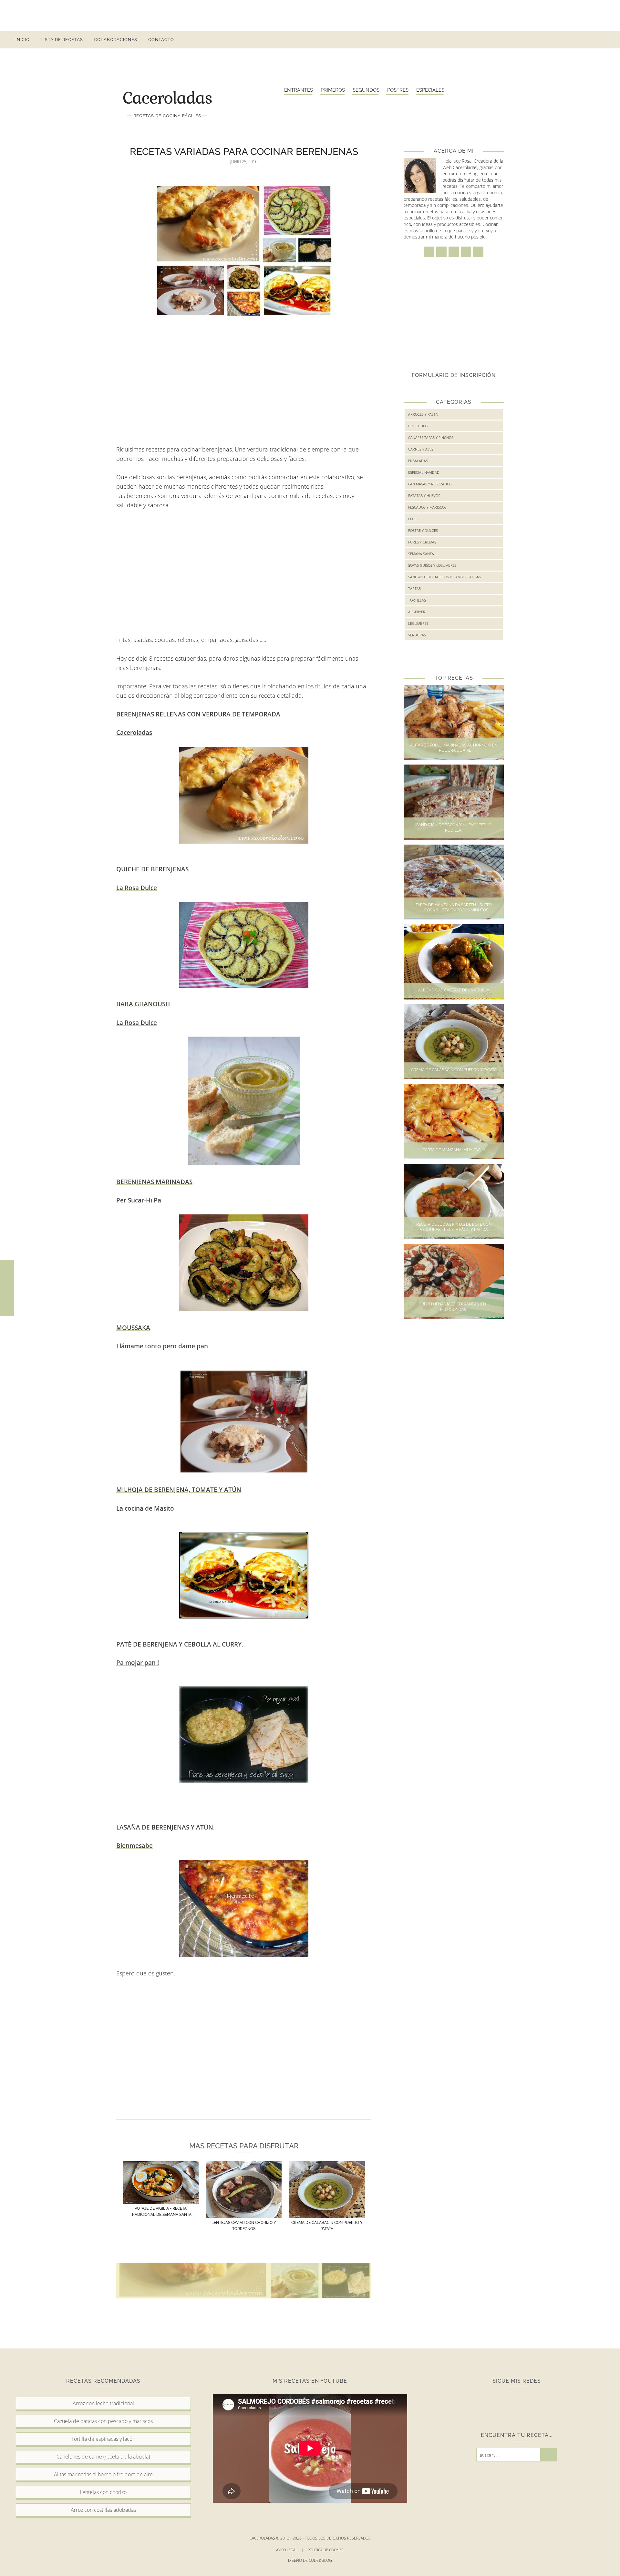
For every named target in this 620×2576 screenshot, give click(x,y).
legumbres (418, 623)
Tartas (414, 588)
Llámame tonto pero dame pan (162, 1346)
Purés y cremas (422, 542)
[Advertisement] (310, 15)
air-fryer (417, 612)
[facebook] (544, 40)
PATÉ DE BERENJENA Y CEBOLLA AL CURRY (179, 1644)
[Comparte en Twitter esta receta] (7, 1288)
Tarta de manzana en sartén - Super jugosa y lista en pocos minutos (454, 908)
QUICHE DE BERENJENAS (152, 869)
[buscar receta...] (602, 40)
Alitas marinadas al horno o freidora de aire (103, 2474)
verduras (417, 635)
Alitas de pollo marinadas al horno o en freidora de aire (454, 748)
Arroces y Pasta (423, 414)
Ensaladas (418, 461)
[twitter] (568, 40)
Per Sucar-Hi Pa (139, 1200)
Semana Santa (421, 554)
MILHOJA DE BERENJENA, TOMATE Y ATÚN (179, 1490)
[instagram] (556, 40)
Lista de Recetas (62, 40)
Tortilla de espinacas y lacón (103, 2439)
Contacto (161, 40)
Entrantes (299, 90)
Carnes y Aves (421, 449)
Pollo (414, 519)
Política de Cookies (326, 2550)
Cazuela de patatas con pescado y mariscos (103, 2421)
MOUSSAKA (133, 1328)
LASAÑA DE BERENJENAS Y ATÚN (165, 1827)
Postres (398, 90)
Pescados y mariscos (427, 507)
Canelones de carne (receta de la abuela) (103, 2457)
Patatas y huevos (424, 496)
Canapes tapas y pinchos (431, 437)
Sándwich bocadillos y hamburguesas (444, 577)
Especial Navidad (424, 472)
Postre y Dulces (423, 530)
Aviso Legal (290, 2550)
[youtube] (591, 40)
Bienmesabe (134, 1846)
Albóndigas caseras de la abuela (454, 990)
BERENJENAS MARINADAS (154, 1182)
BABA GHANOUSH (143, 1004)
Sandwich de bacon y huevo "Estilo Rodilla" (454, 828)
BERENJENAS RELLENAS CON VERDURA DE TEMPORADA (198, 714)
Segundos (366, 90)
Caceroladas (167, 97)
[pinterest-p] (579, 40)
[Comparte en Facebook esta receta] (7, 1274)
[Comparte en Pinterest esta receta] (7, 1302)
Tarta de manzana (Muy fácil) (454, 1150)
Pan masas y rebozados (430, 484)
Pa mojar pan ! (138, 1663)
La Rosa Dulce (137, 888)
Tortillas (417, 600)
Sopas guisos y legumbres (432, 565)
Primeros (333, 90)
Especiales (430, 90)
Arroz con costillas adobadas (103, 2510)
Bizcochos (418, 426)
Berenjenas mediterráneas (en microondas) (454, 1307)
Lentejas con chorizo (103, 2492)
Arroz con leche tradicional (103, 2403)
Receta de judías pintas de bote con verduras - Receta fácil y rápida (454, 1227)
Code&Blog (320, 2560)
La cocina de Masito (145, 1508)
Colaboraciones (116, 40)
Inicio (23, 40)
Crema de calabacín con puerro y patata (454, 1070)
